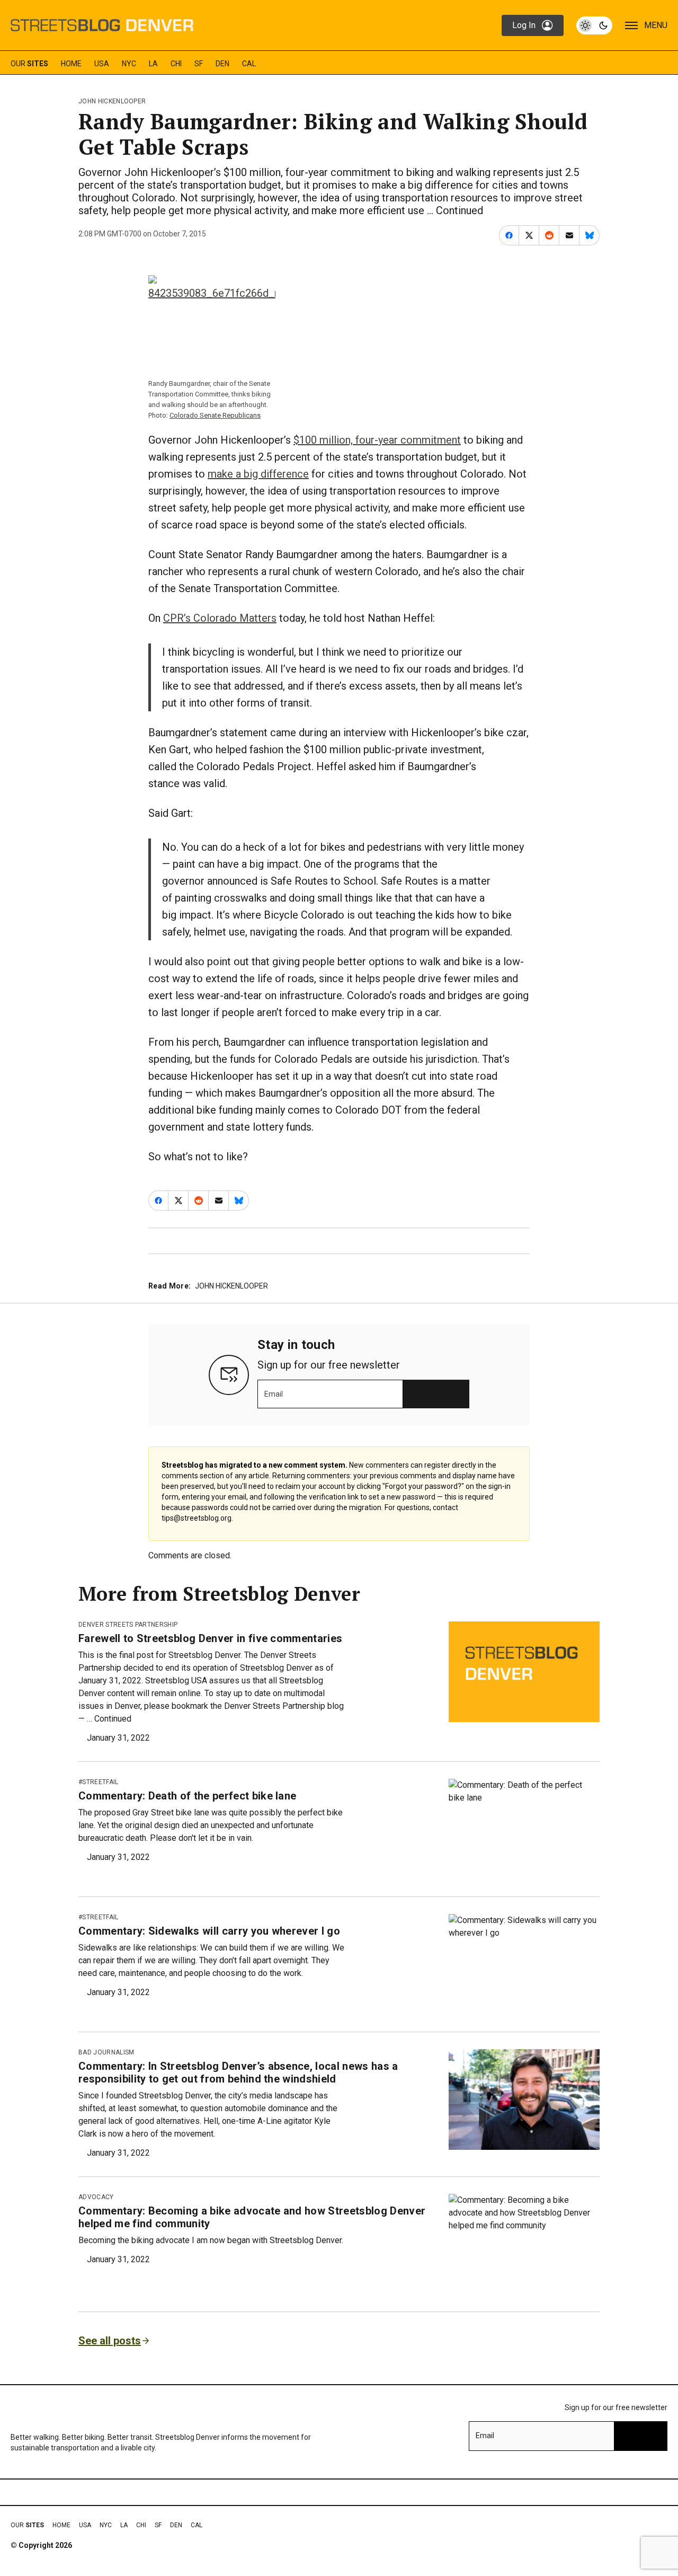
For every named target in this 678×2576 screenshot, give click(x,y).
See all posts (110, 2341)
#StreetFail (99, 1782)
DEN (222, 64)
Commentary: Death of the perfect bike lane (187, 1796)
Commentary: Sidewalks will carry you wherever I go (209, 1931)
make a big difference (258, 474)
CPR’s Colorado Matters (220, 618)
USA (102, 64)
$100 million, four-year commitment (377, 440)
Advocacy (96, 2197)
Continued (460, 210)
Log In (524, 25)
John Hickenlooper (112, 101)
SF (199, 64)
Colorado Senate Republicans (215, 415)
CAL (249, 64)
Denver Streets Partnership (128, 1625)
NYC (129, 64)
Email (274, 1394)
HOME (71, 64)
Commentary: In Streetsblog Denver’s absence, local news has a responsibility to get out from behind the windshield (238, 2072)
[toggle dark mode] (594, 25)
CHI (176, 64)
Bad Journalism (106, 2052)
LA (153, 64)
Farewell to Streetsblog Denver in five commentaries (210, 1638)
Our (29, 64)
